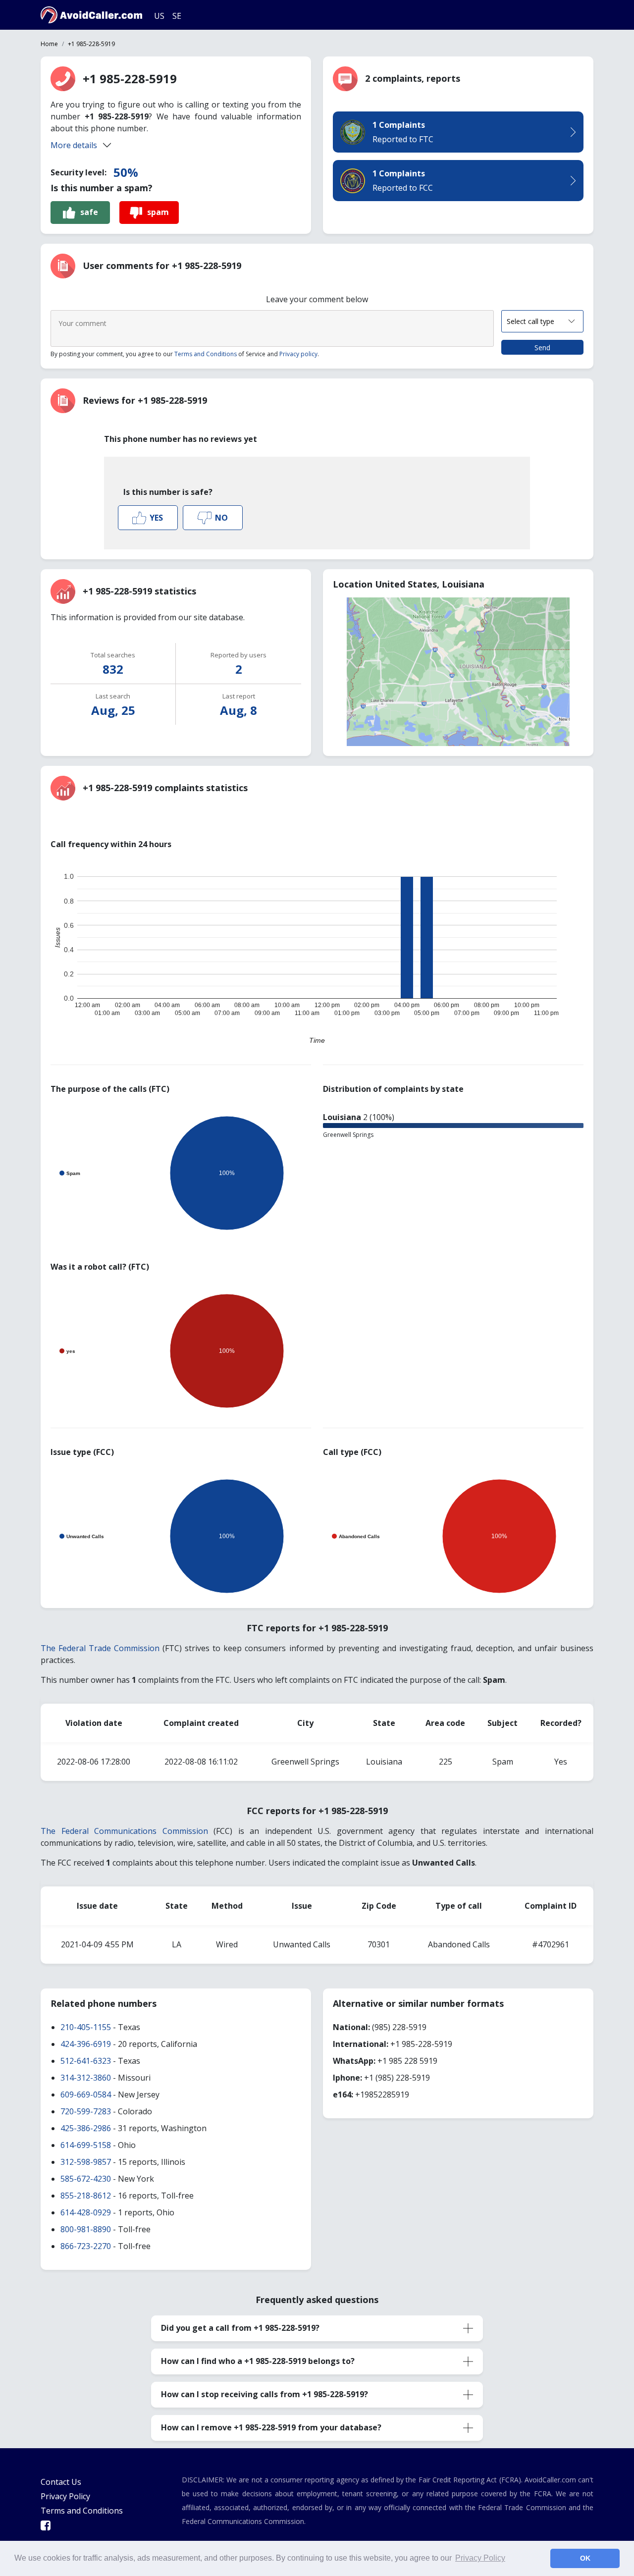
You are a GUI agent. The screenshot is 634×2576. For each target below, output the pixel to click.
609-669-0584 (86, 2094)
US (159, 16)
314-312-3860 (86, 2078)
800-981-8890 (86, 2229)
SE (177, 16)
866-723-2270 (86, 2246)
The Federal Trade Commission (100, 1648)
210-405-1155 (86, 2027)
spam (158, 212)
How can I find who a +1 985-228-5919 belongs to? (258, 2361)
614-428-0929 (86, 2212)
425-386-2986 (86, 2128)
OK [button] (585, 2558)
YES (156, 518)
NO (221, 518)
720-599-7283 (86, 2111)
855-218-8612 (86, 2196)
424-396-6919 (86, 2044)
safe (89, 212)
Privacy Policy (65, 2496)
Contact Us (61, 2482)
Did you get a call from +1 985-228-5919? (240, 2328)
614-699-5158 (86, 2145)
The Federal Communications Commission (124, 1831)
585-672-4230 (86, 2179)
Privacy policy (298, 354)
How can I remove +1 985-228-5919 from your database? (271, 2427)
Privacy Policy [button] (480, 2558)
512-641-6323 (86, 2061)
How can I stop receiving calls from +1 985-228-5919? (264, 2394)
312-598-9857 (86, 2162)
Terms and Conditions (206, 354)
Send (542, 348)
